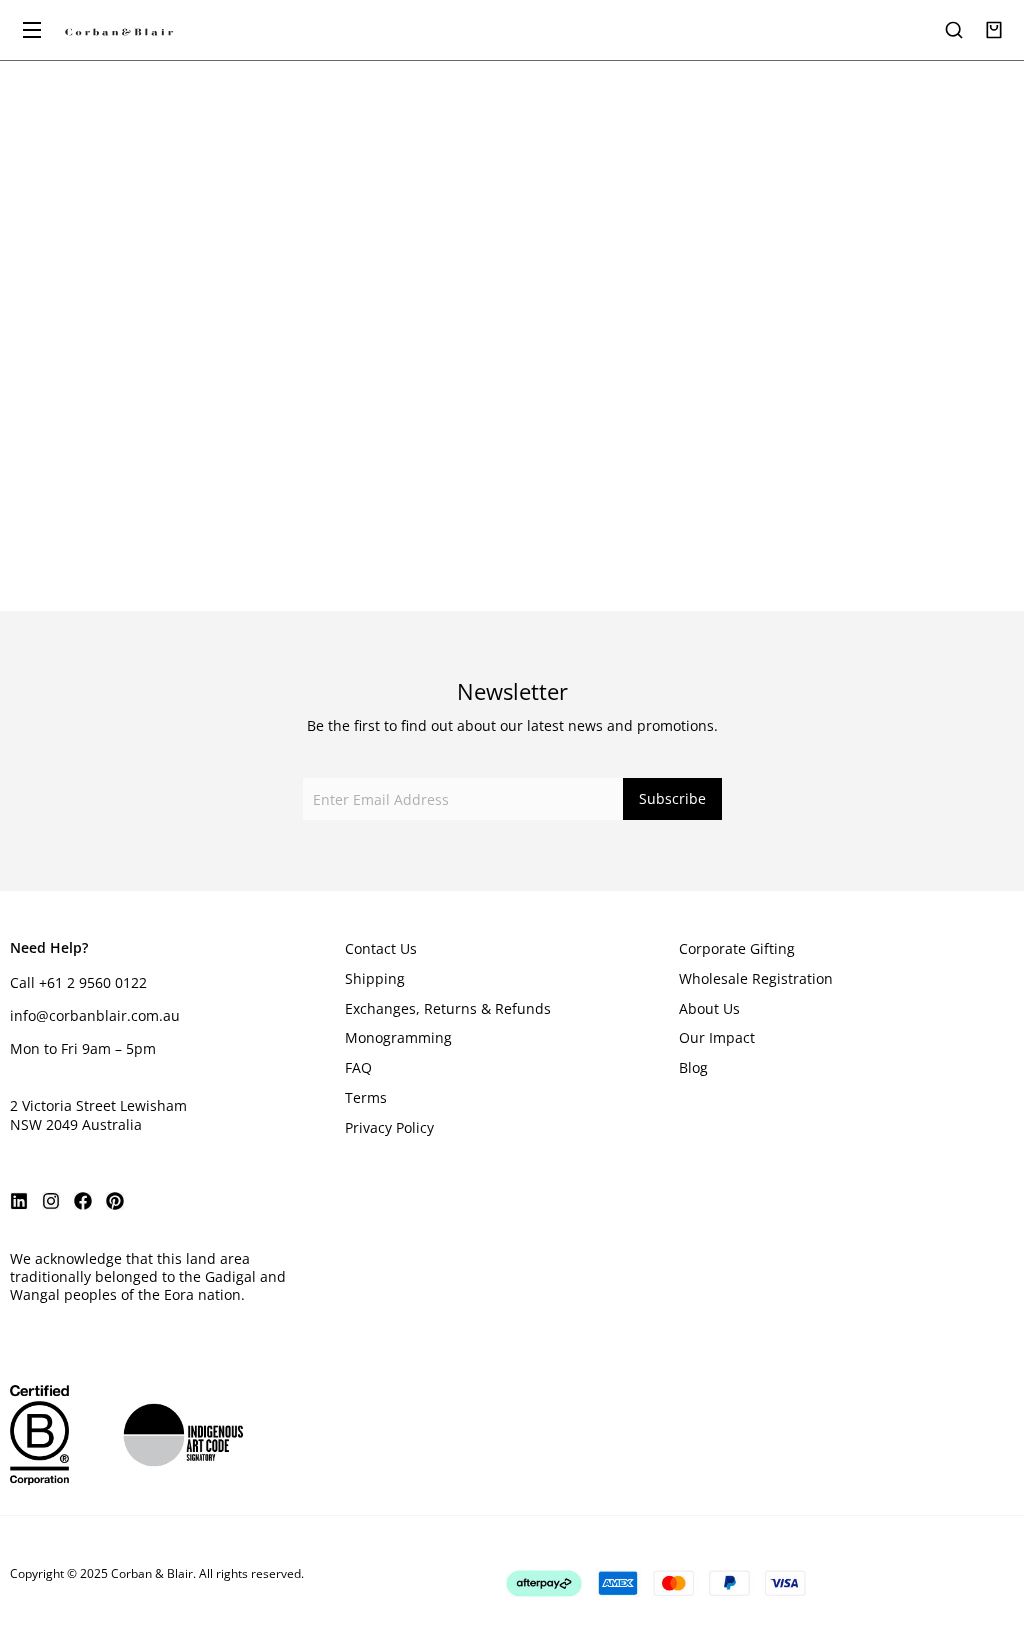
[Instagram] (51, 1201)
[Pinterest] (115, 1201)
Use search (612, 420)
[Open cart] (994, 30)
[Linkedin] (19, 1201)
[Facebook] (83, 1201)
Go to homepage (412, 420)
